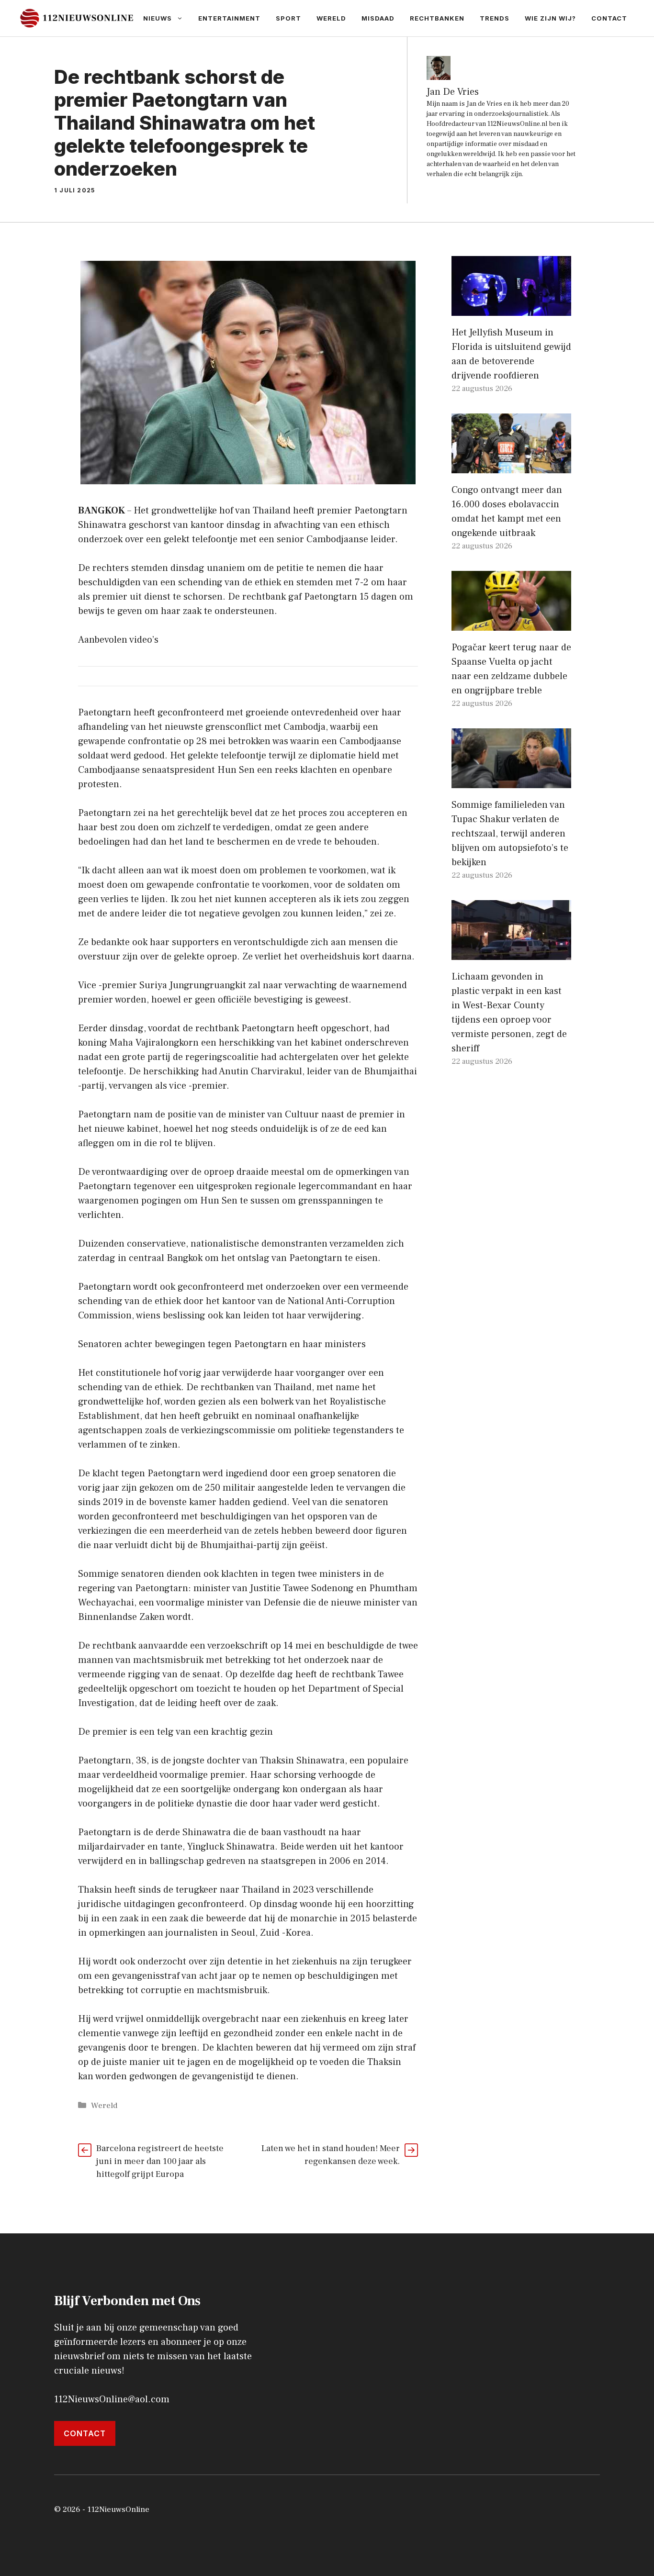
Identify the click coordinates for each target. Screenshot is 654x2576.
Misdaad (378, 18)
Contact (609, 18)
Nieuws (158, 18)
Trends (495, 18)
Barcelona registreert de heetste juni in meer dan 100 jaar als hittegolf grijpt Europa (160, 2161)
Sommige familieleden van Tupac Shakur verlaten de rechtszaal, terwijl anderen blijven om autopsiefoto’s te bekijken (510, 834)
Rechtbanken (437, 18)
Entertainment (229, 18)
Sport (288, 18)
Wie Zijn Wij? (550, 18)
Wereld (331, 18)
